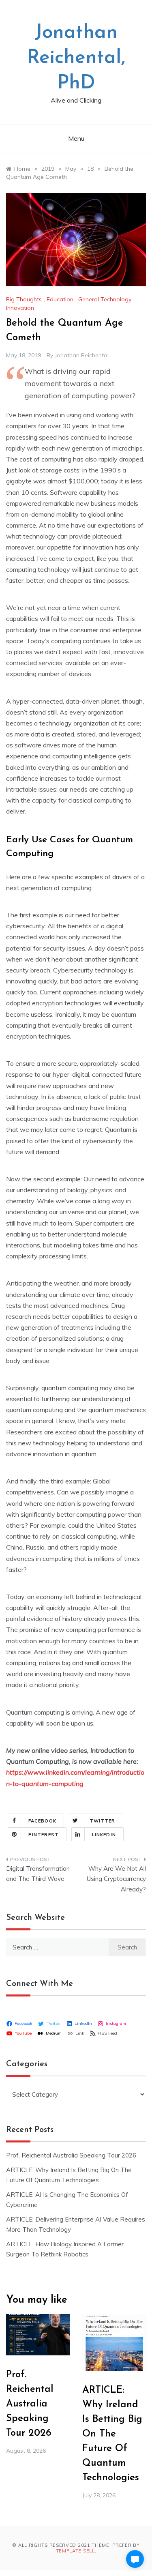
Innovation (20, 308)
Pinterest (44, 1835)
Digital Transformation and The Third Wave (38, 1874)
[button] (135, 2559)
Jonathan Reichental (82, 355)
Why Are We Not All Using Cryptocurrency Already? (116, 1879)
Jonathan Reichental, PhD (76, 58)
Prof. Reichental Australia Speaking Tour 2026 (71, 2155)
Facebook (42, 1821)
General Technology (105, 299)
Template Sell (75, 2551)
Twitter (103, 1821)
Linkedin (104, 1835)
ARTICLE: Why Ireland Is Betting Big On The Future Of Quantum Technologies (112, 2434)
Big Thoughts (24, 299)
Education (60, 299)
